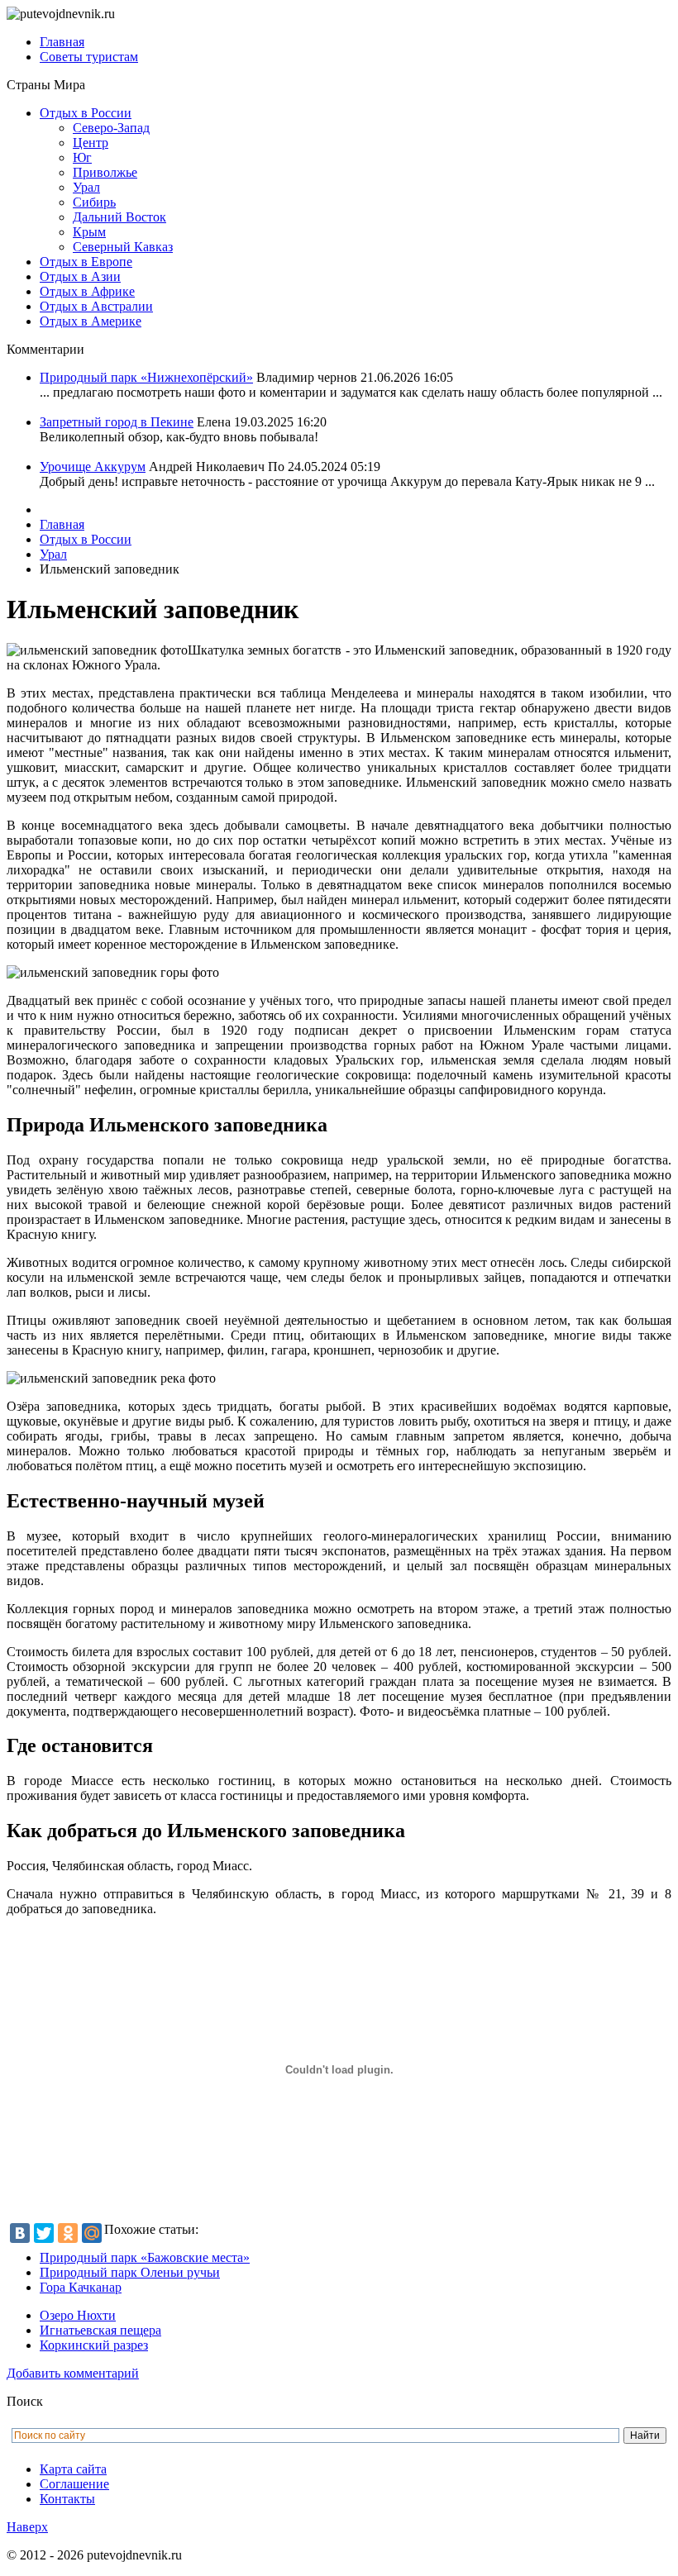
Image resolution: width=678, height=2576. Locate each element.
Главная (62, 42)
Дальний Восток (119, 217)
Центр (91, 143)
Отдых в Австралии (96, 306)
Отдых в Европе (86, 262)
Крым (89, 232)
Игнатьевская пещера (100, 2330)
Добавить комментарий (73, 2373)
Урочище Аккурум (93, 467)
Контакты (67, 2499)
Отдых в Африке (87, 291)
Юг (82, 157)
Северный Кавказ (123, 247)
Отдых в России (86, 113)
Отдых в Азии (80, 276)
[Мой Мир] (92, 2233)
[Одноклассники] (68, 2233)
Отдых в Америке (91, 321)
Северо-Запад (111, 128)
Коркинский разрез (94, 2345)
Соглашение (74, 2484)
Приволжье (105, 172)
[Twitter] (44, 2233)
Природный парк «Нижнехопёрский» (146, 377)
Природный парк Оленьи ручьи (130, 2272)
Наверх (27, 2527)
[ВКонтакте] (20, 2233)
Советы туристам (89, 57)
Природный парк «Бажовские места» (145, 2257)
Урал (86, 187)
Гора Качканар (81, 2287)
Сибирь (94, 202)
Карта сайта (73, 2469)
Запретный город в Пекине (117, 422)
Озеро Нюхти (78, 2315)
